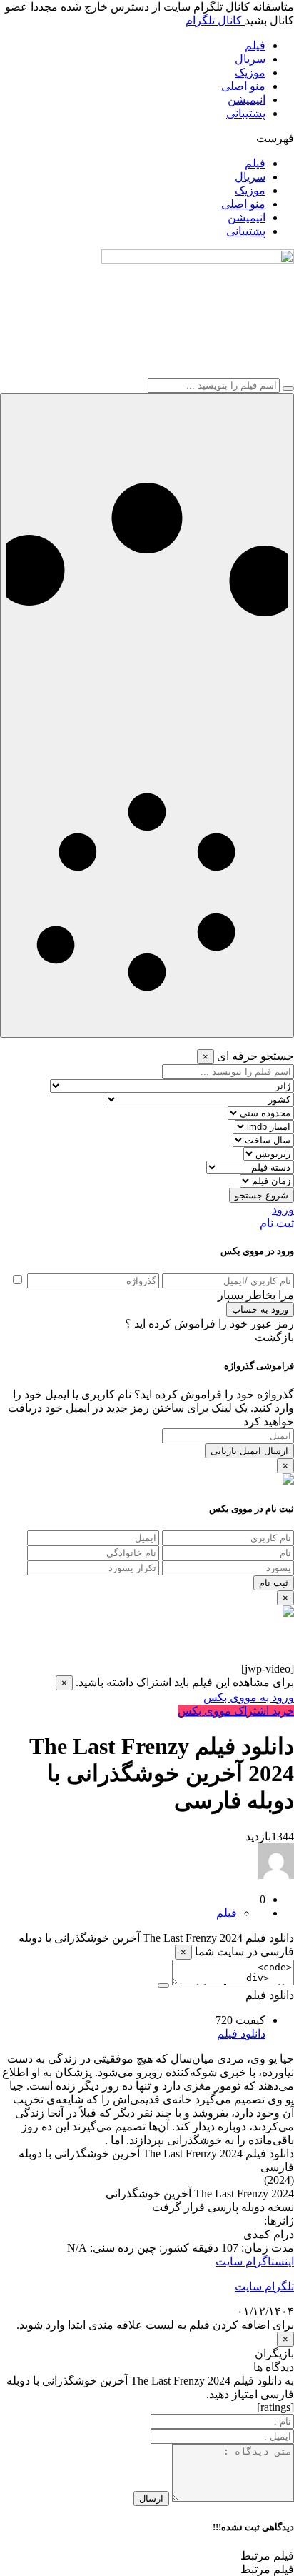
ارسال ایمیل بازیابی (249, 1451)
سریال (250, 59)
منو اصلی (243, 86)
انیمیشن (247, 100)
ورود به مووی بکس (249, 1697)
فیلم (255, 45)
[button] (147, 138)
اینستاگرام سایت (255, 2261)
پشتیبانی (246, 113)
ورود (283, 1209)
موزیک (250, 72)
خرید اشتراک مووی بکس (236, 1711)
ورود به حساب (260, 1309)
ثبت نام (277, 1223)
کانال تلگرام (215, 20)
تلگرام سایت (264, 2286)
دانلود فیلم (241, 2034)
